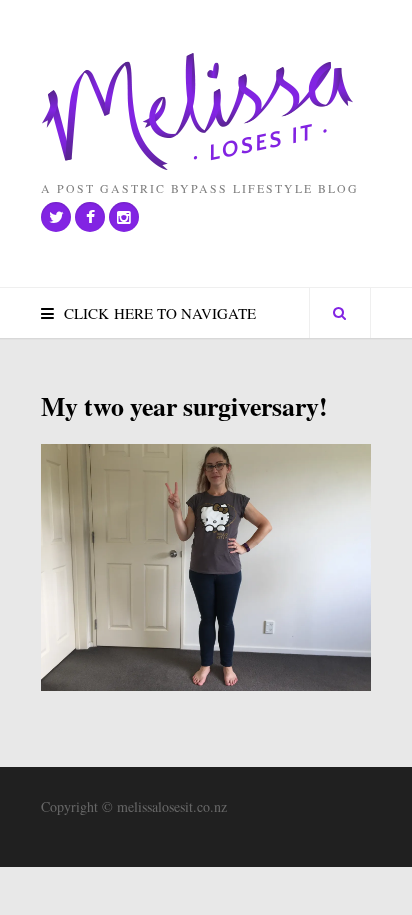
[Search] (340, 313)
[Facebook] (90, 217)
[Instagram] (124, 217)
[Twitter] (56, 217)
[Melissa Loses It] (197, 112)
